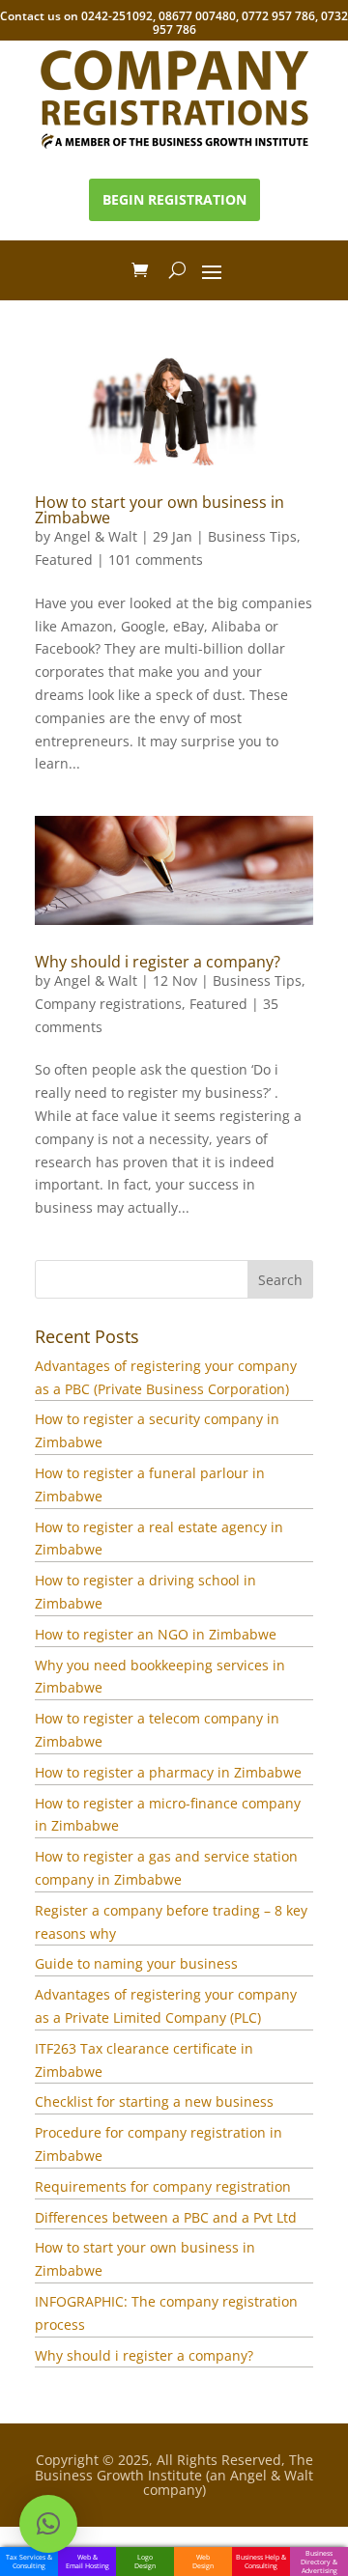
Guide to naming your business (136, 1963)
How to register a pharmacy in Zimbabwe (168, 1772)
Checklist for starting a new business (154, 2101)
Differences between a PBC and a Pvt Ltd (166, 2217)
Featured (64, 560)
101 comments (156, 560)
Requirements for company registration (163, 2186)
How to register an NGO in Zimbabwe (156, 1634)
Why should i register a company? (158, 962)
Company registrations (108, 1004)
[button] (48, 2524)
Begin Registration (174, 199)
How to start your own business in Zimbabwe (159, 510)
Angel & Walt (96, 536)
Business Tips (252, 536)
